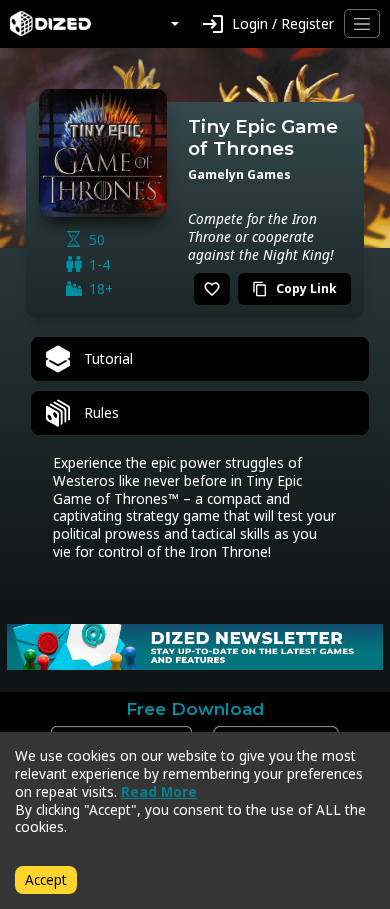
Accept (46, 879)
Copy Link (294, 288)
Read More (159, 791)
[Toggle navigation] (362, 23)
